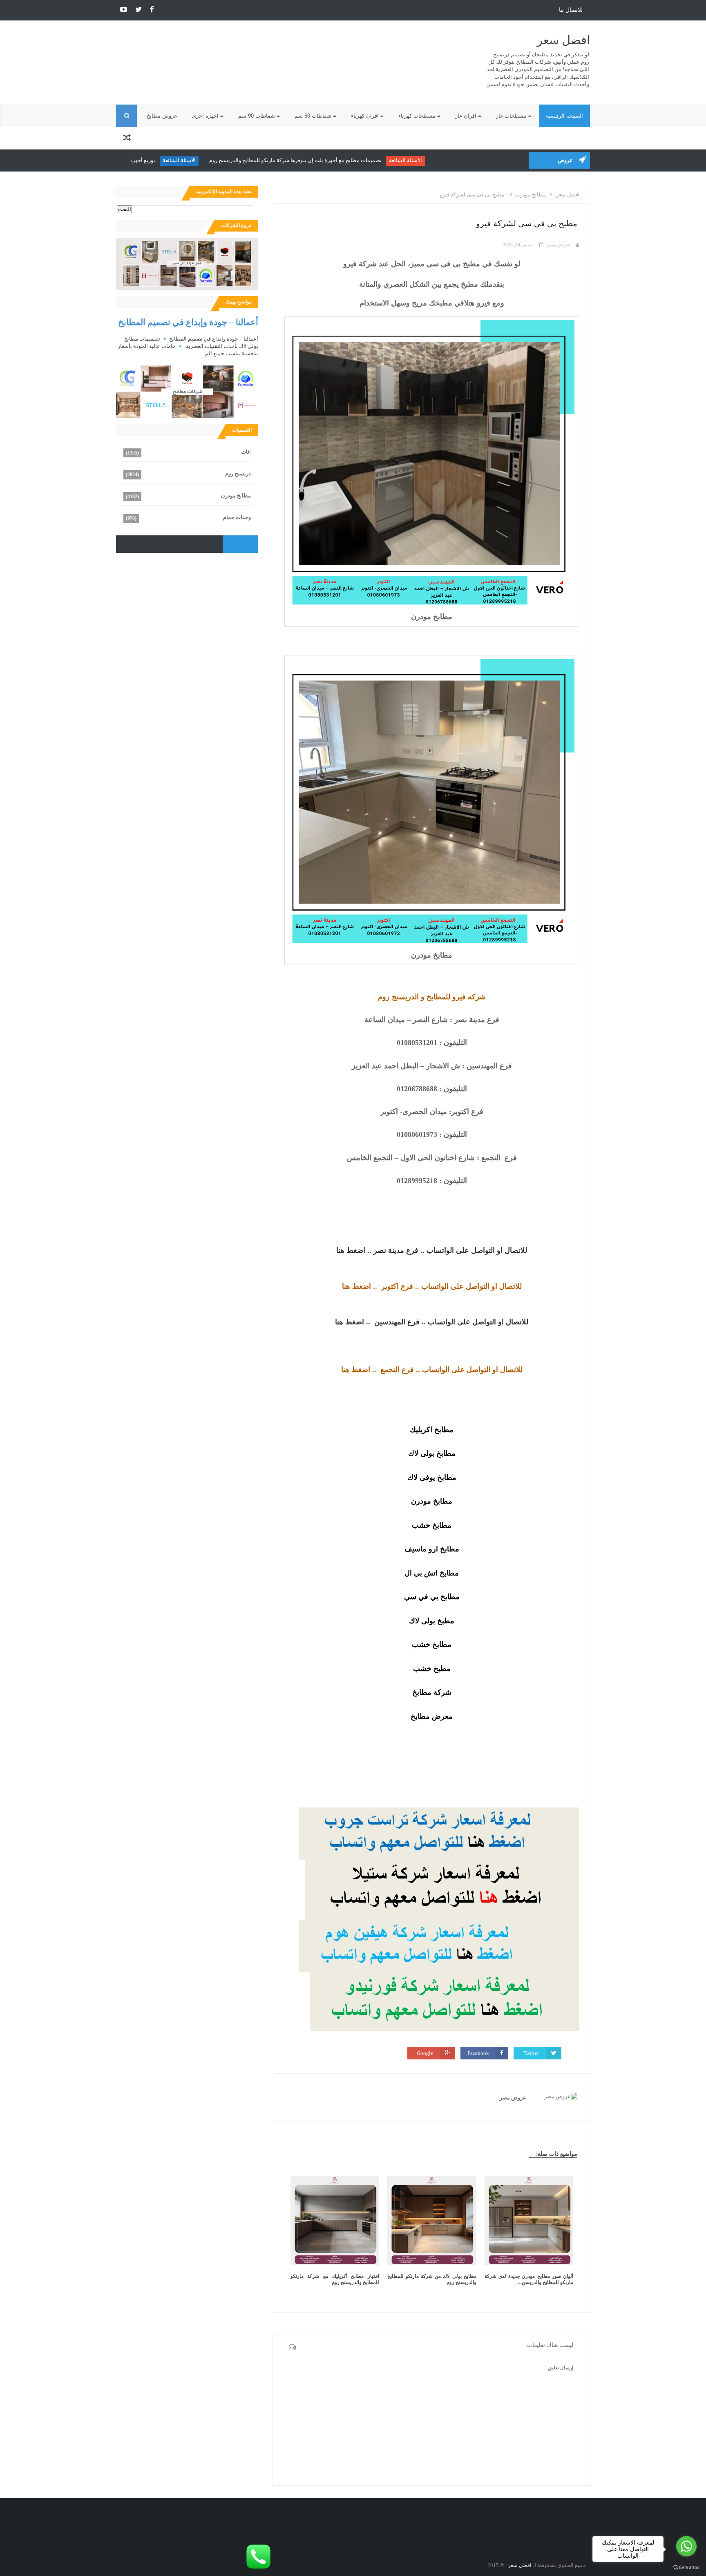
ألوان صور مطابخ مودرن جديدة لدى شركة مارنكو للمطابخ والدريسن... (529, 2279)
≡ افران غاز (468, 116)
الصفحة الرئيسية (564, 116)
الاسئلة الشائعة (452, 160)
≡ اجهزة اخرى (208, 116)
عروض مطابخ (162, 116)
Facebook (478, 2053)
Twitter (531, 2053)
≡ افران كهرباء (367, 116)
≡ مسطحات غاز (514, 116)
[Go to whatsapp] (686, 2546)
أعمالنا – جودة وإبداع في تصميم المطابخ (188, 322)
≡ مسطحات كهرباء (419, 116)
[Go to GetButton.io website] (686, 2568)
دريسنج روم (238, 474)
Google (425, 2053)
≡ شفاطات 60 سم (315, 116)
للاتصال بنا (571, 10)
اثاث (246, 452)
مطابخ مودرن (236, 496)
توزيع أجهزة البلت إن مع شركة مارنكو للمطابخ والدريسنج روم (134, 160)
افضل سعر (563, 40)
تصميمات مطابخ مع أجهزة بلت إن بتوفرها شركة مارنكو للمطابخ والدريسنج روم (342, 160)
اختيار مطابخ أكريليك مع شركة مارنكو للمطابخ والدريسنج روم (335, 2279)
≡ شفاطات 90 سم (259, 116)
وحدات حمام (237, 517)
